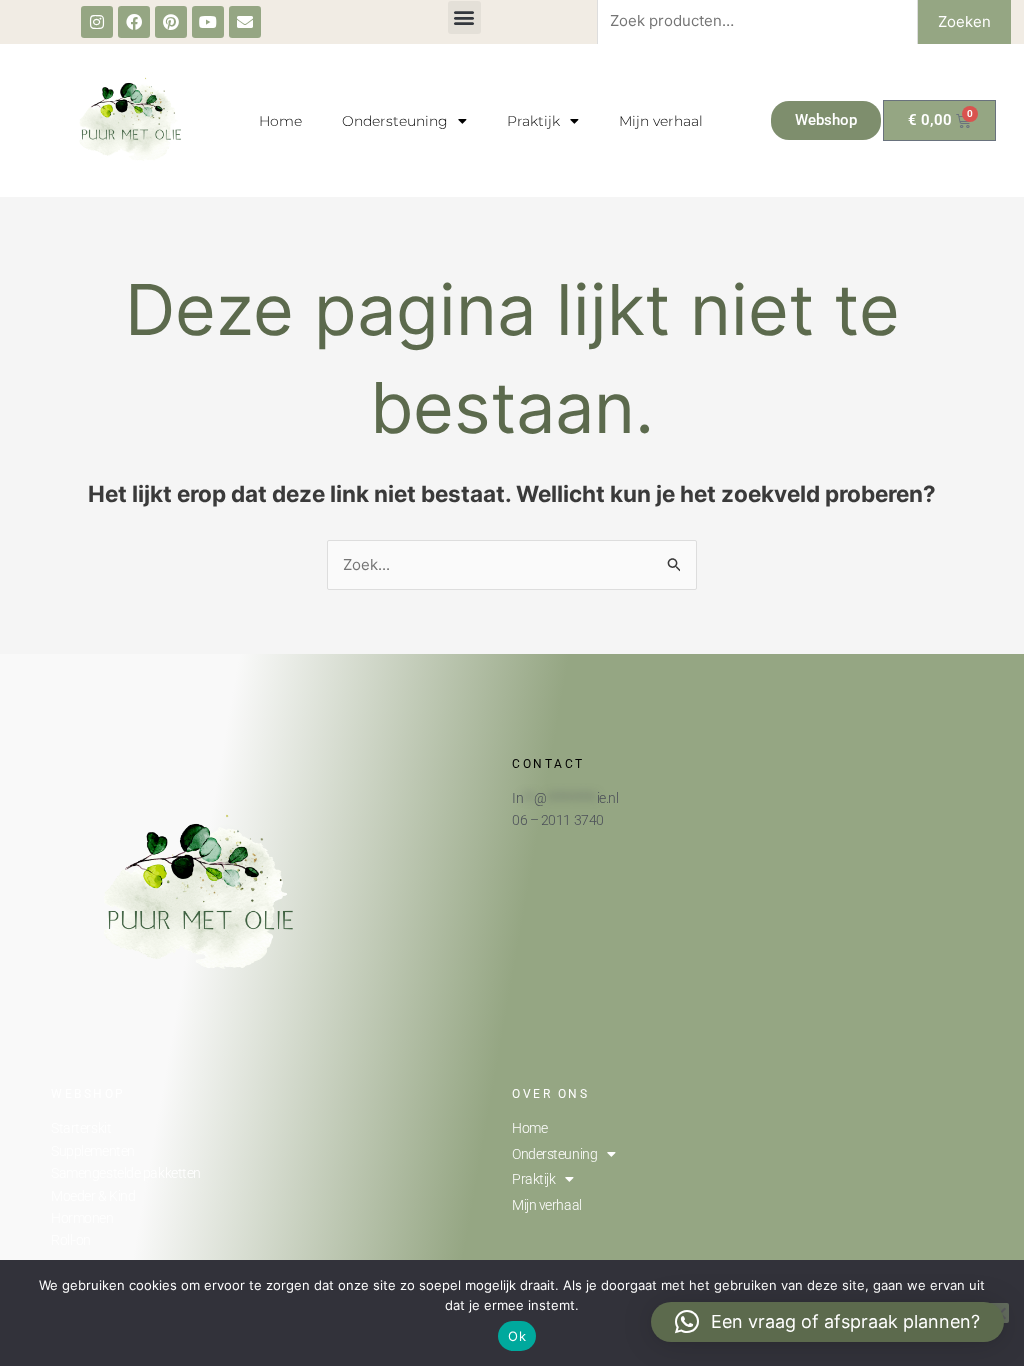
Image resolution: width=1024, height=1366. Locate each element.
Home (280, 121)
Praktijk (533, 121)
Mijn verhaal (661, 121)
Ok (517, 1336)
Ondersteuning (395, 121)
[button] (464, 17)
